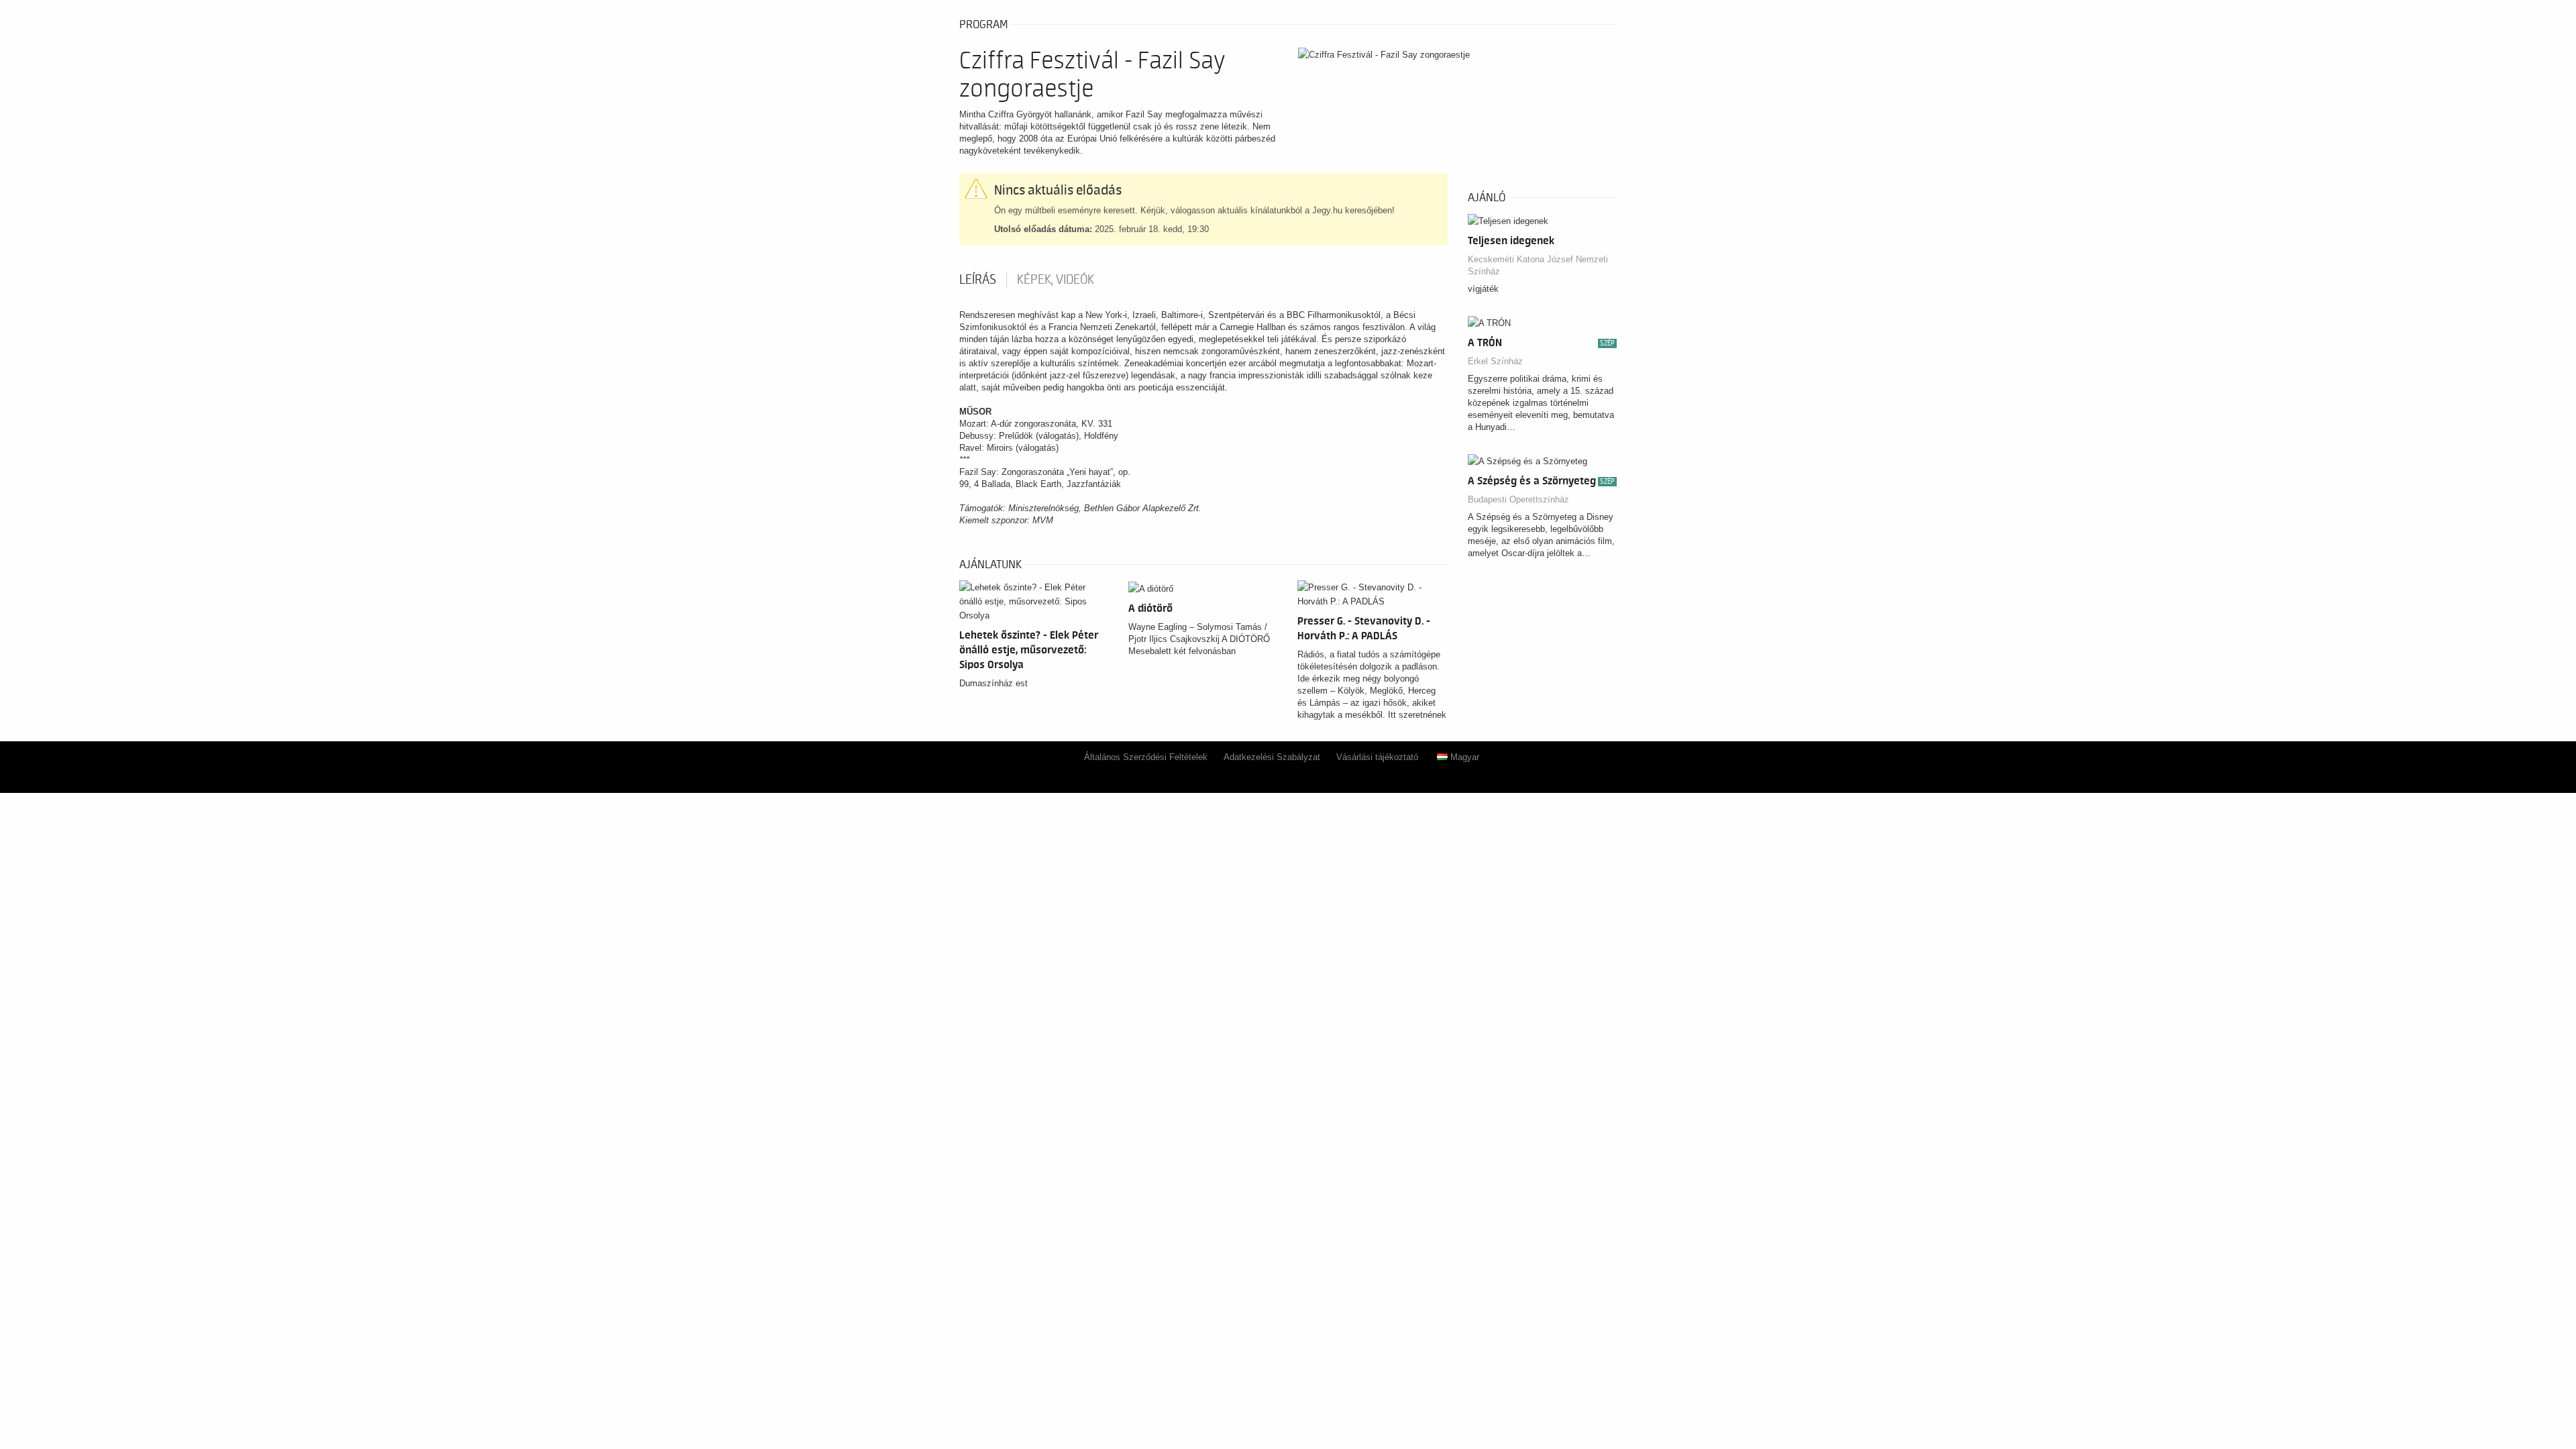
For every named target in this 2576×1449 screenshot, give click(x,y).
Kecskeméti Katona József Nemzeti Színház (1538, 265)
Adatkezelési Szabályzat (1272, 757)
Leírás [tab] (978, 280)
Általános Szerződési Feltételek (1146, 757)
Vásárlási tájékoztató (1377, 757)
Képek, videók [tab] (1056, 280)
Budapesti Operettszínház (1518, 499)
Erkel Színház (1495, 361)
